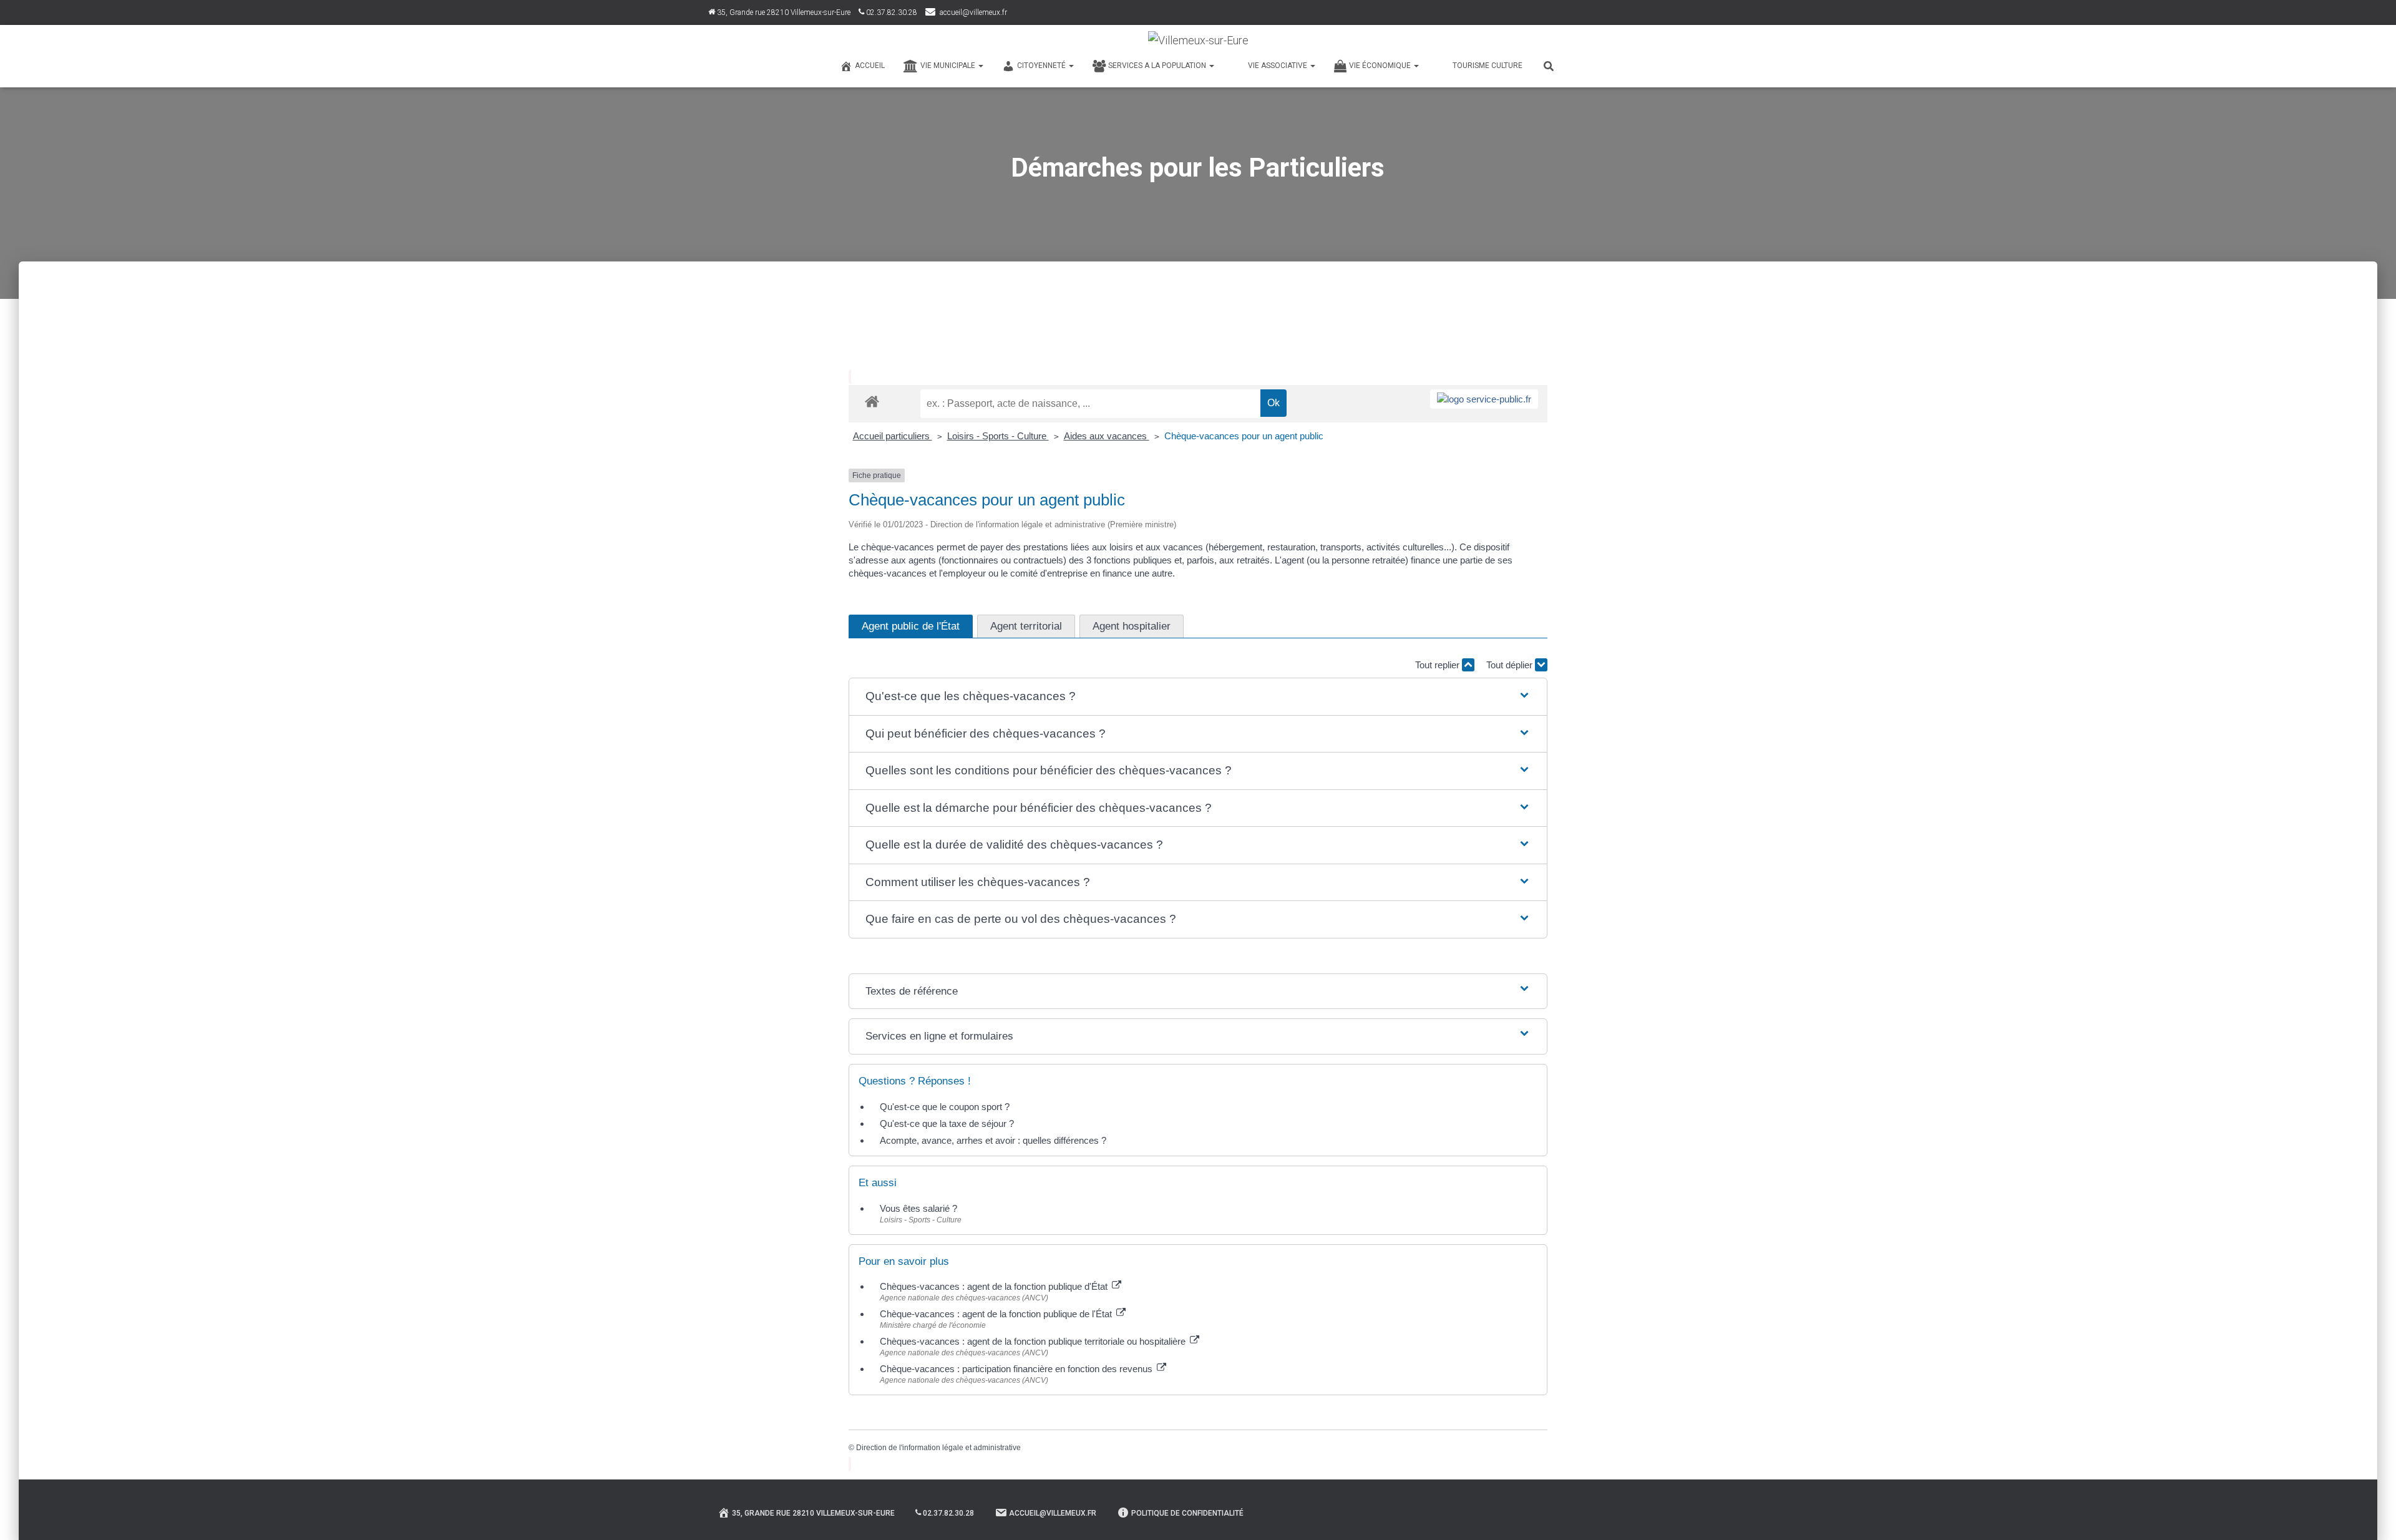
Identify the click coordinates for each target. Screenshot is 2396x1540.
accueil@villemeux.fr (973, 12)
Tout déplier (1511, 665)
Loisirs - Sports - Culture (998, 436)
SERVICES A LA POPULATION (1158, 66)
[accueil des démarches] (872, 401)
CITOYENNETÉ (1042, 66)
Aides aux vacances (1107, 436)
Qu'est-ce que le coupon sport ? (945, 1107)
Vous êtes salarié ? (918, 1208)
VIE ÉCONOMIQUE (1381, 66)
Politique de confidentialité (1187, 1513)
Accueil (870, 66)
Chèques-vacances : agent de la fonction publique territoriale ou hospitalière (1034, 1341)
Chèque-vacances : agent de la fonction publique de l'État (997, 1314)
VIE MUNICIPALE (949, 66)
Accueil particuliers (893, 436)
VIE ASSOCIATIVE (1278, 66)
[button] (1198, 697)
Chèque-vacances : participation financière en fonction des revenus (1017, 1369)
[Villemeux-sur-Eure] (1198, 41)
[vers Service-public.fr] (1484, 399)
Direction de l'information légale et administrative (938, 1448)
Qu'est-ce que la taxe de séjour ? (947, 1123)
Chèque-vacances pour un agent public (1244, 436)
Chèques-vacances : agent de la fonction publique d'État (995, 1286)
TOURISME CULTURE (1488, 66)
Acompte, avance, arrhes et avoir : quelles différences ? (993, 1140)
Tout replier (1439, 665)
